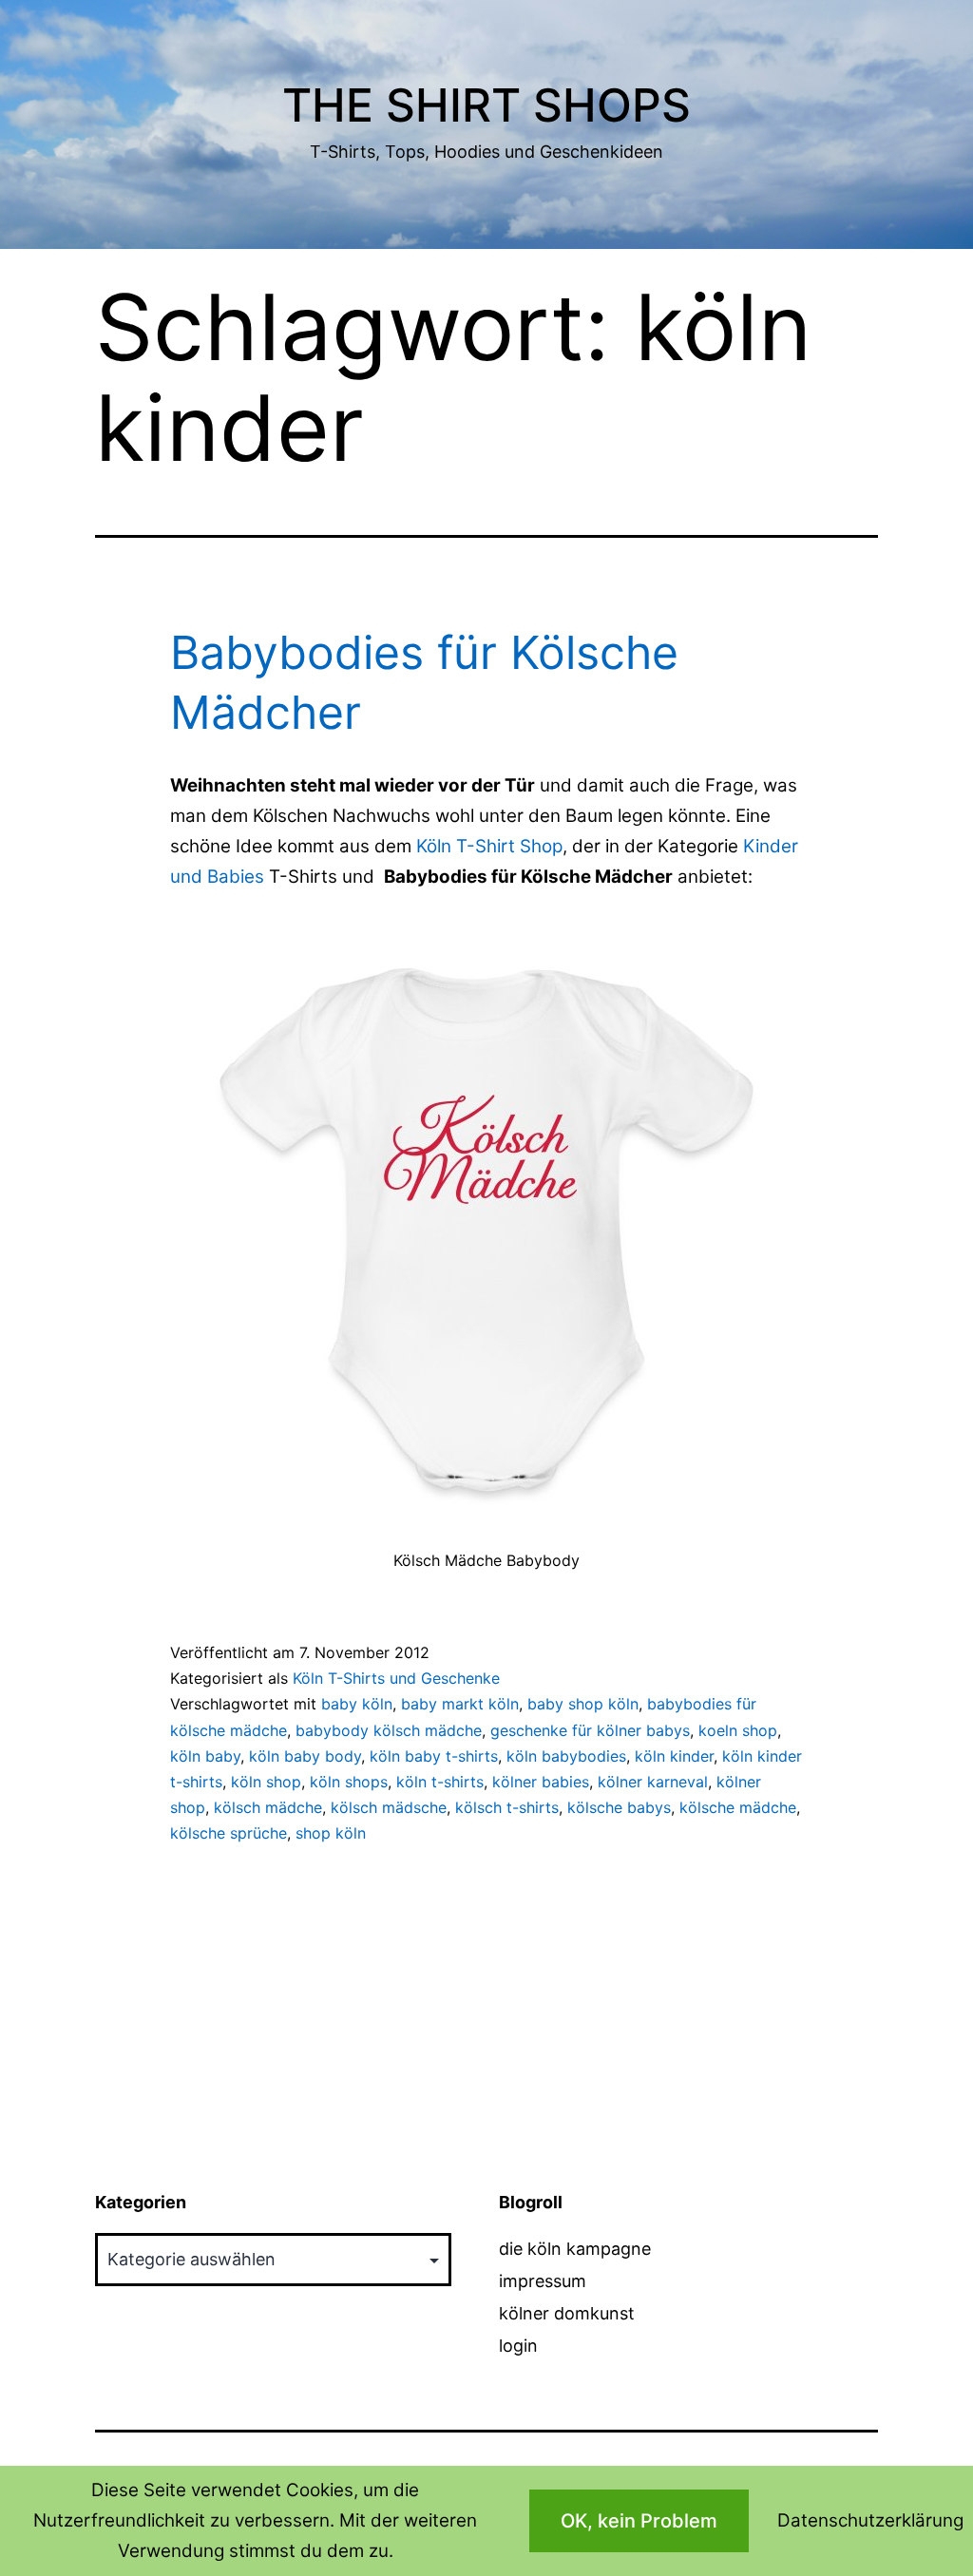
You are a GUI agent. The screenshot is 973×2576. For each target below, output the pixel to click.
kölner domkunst (567, 2313)
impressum (543, 2281)
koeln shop (738, 1730)
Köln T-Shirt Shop (489, 846)
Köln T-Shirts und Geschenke (396, 1678)
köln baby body (305, 1756)
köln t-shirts (440, 1782)
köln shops (349, 1782)
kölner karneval (653, 1782)
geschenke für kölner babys (590, 1730)
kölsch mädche (268, 1807)
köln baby (205, 1756)
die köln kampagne (575, 2249)
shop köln (331, 1833)
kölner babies (541, 1782)
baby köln (357, 1704)
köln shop (266, 1782)
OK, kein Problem (639, 2521)
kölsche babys (619, 1807)
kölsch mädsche (389, 1807)
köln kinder (674, 1756)
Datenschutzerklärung (870, 2520)
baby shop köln (583, 1704)
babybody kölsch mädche (389, 1730)
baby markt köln (460, 1704)
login (518, 2346)
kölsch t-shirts (507, 1807)
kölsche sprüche (229, 1833)
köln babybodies (566, 1756)
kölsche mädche (738, 1807)
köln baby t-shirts (434, 1756)
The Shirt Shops (486, 105)
